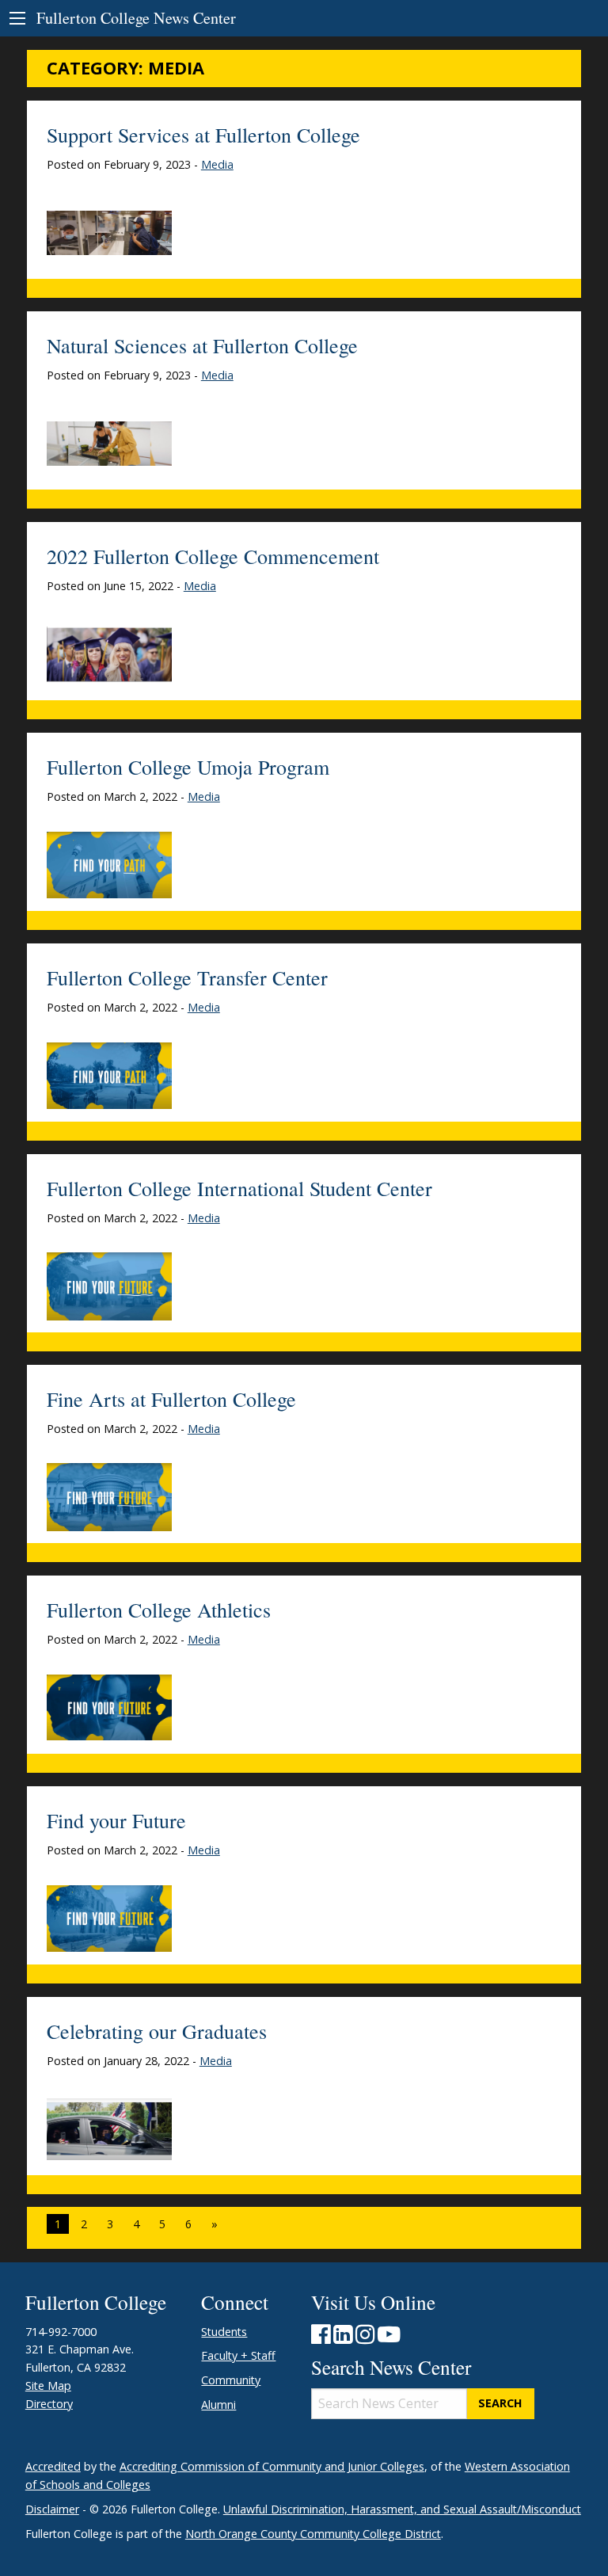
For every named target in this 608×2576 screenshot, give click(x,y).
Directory (49, 2404)
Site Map (48, 2385)
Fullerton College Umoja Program (188, 767)
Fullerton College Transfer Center (187, 977)
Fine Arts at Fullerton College (171, 1399)
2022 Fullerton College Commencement (213, 556)
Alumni (218, 2405)
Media (217, 164)
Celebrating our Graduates (157, 2031)
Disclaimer (52, 2509)
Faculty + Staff (238, 2355)
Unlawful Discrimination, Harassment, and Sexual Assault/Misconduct (402, 2509)
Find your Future (116, 1820)
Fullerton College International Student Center (239, 1188)
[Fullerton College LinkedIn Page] (343, 2338)
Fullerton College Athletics (159, 1610)
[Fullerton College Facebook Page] (321, 2338)
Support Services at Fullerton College (203, 135)
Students (224, 2332)
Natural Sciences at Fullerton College (202, 345)
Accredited (53, 2466)
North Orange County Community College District (313, 2534)
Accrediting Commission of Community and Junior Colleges (272, 2466)
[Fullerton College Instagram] (365, 2338)
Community (231, 2380)
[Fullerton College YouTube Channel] (389, 2338)
